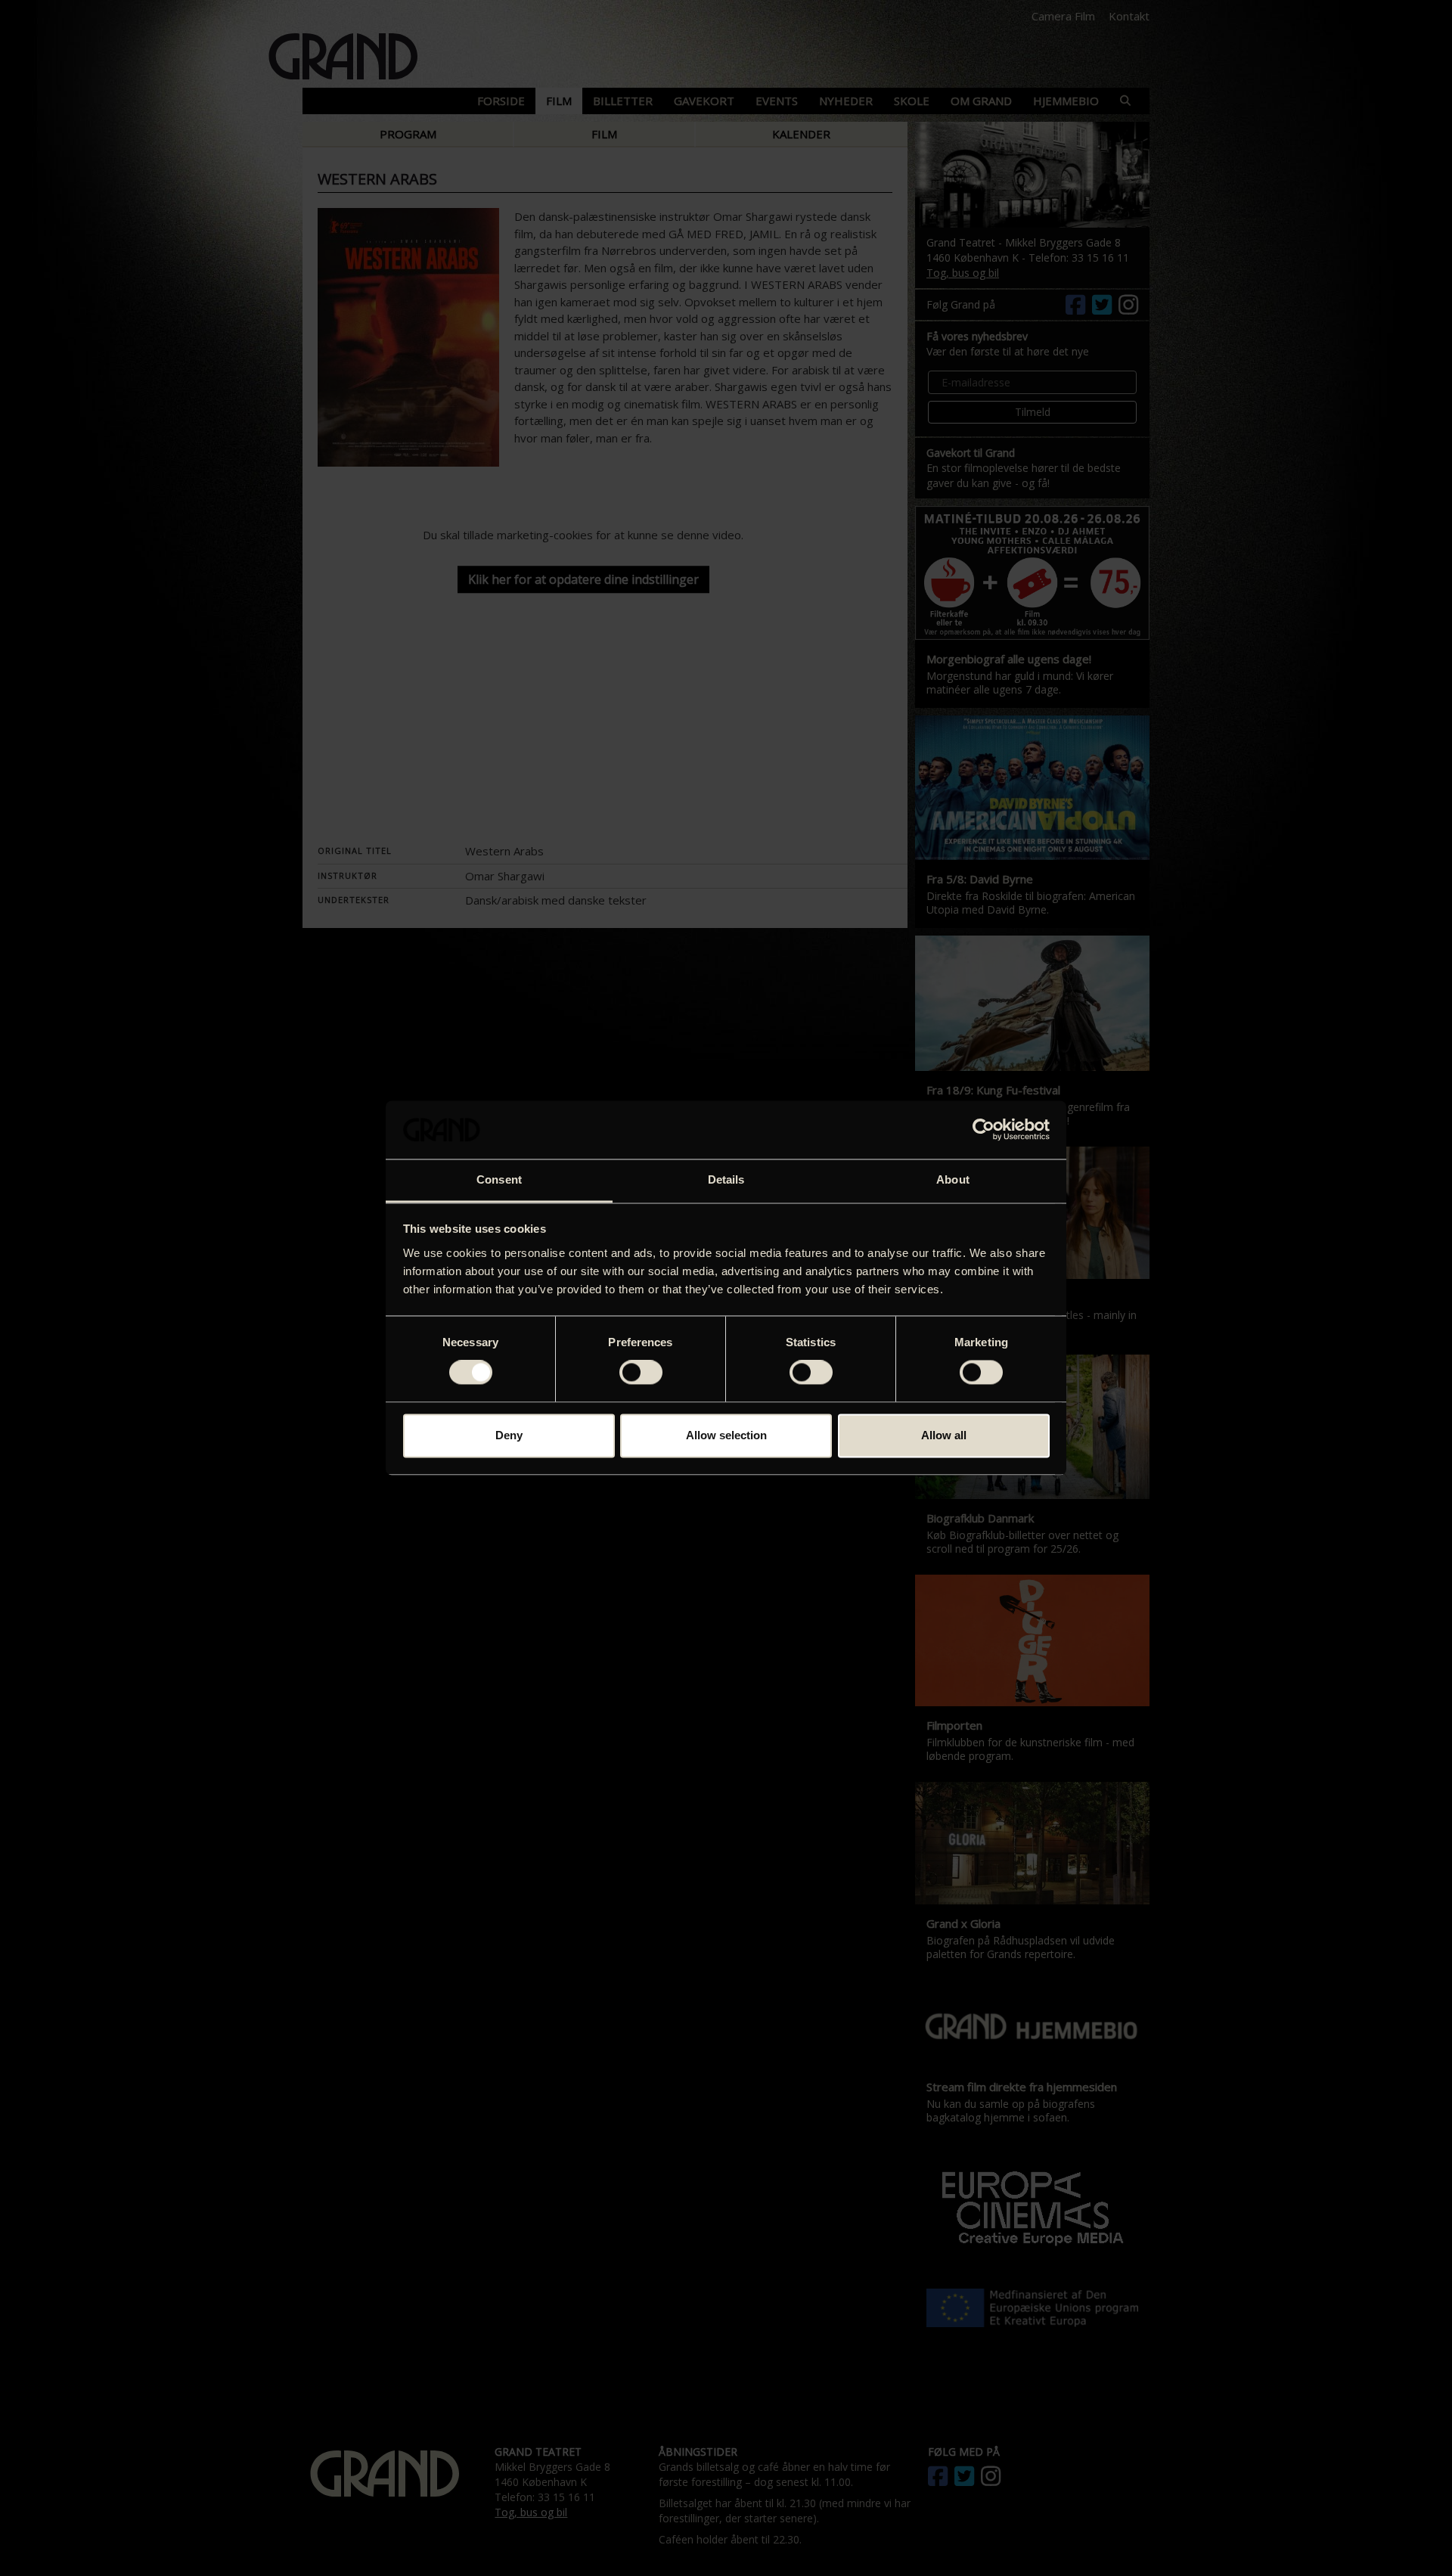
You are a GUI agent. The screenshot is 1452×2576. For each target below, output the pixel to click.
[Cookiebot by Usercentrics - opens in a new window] (984, 1130)
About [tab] (953, 1179)
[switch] (641, 1373)
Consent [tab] (499, 1179)
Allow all (944, 1435)
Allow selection (726, 1435)
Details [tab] (726, 1179)
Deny (509, 1435)
